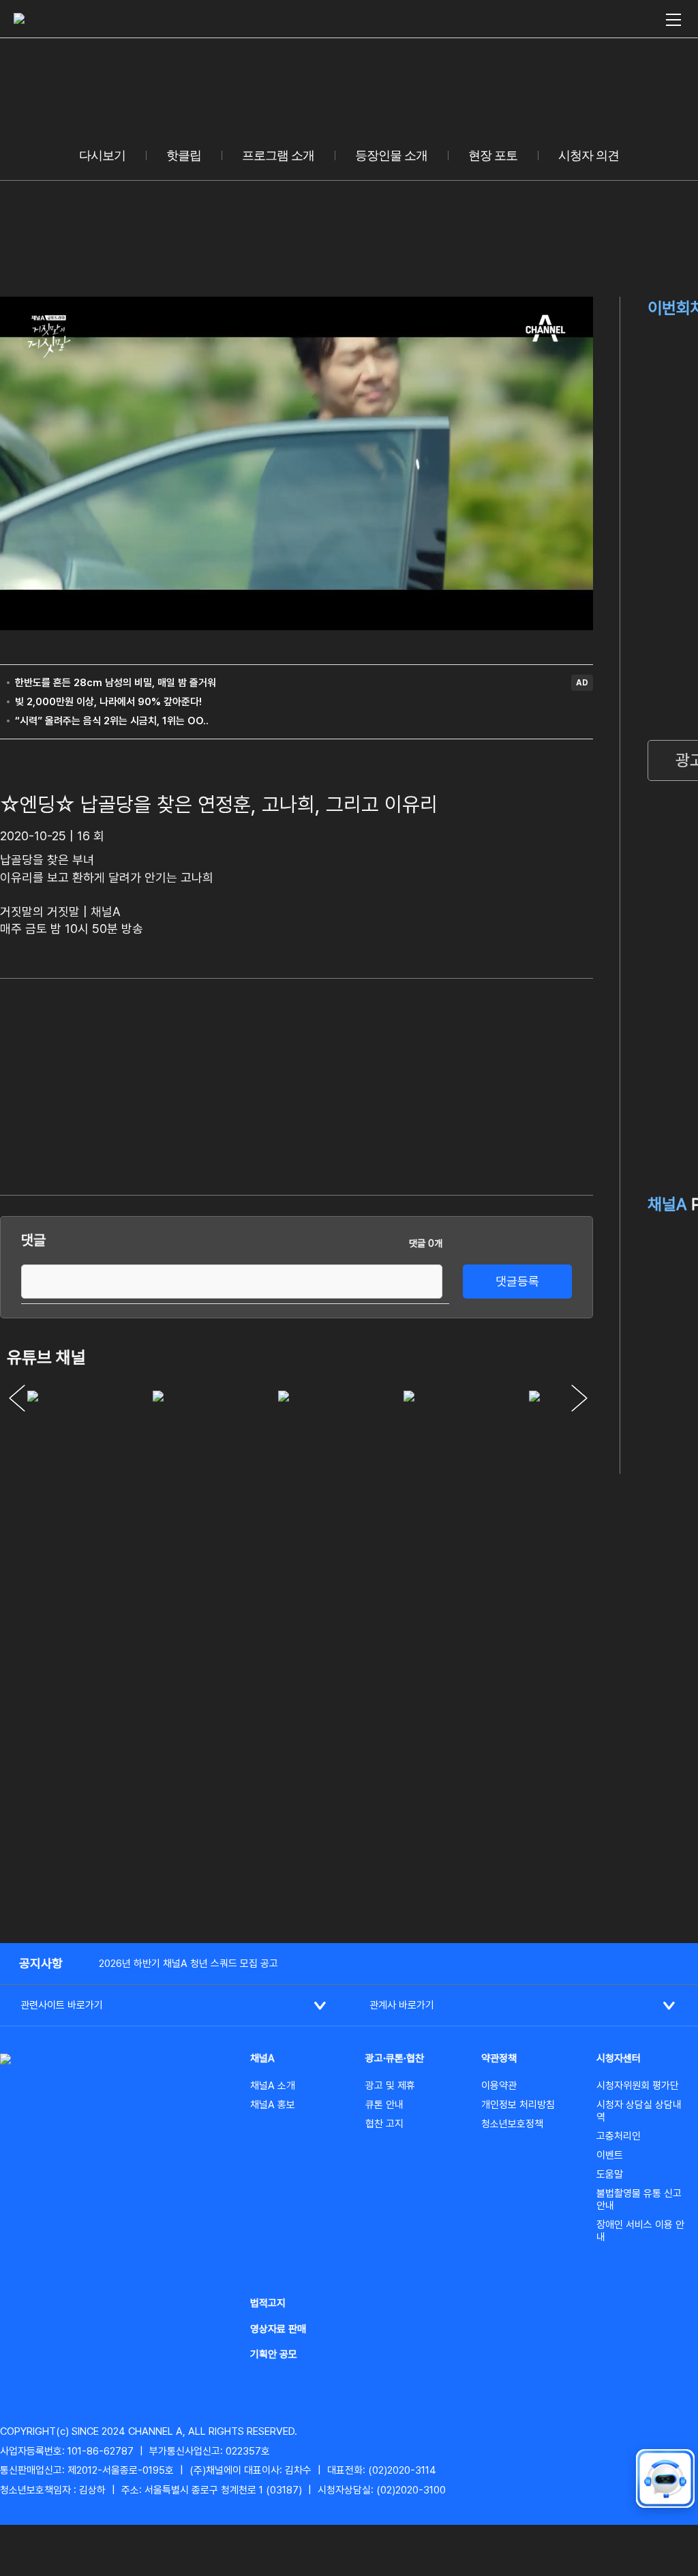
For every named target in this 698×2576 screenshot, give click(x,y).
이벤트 (610, 2155)
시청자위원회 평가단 (638, 2086)
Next (579, 1398)
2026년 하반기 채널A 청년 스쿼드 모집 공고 (188, 1964)
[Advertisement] (491, 1084)
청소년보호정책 (512, 2124)
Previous (17, 1398)
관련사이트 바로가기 (62, 2005)
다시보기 (102, 156)
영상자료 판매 (278, 2329)
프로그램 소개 (278, 156)
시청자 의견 (589, 156)
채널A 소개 (273, 2086)
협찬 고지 (384, 2124)
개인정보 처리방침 (518, 2105)
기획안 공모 (274, 2354)
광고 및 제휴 (390, 2086)
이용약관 (499, 2086)
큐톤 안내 (384, 2105)
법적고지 (268, 2303)
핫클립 (184, 156)
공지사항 (41, 1963)
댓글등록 (517, 1281)
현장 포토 (493, 156)
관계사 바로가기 (402, 2005)
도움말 (610, 2174)
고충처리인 (619, 2136)
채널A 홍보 (273, 2105)
